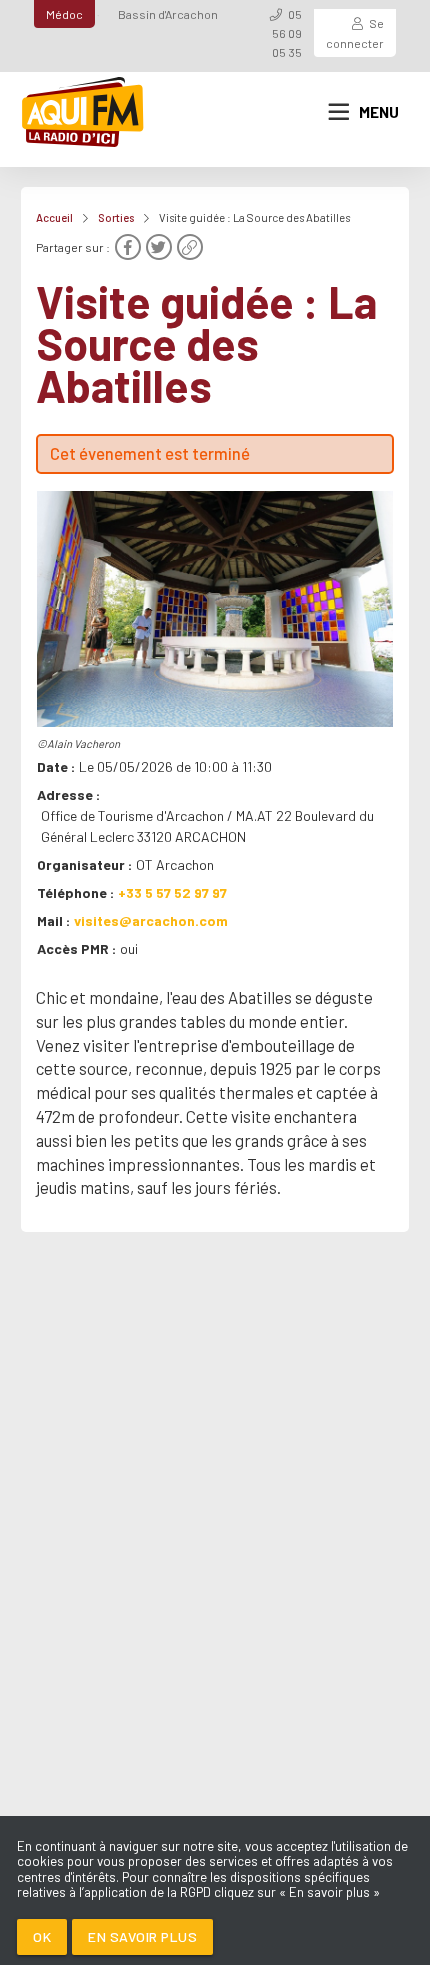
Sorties (116, 217)
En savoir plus (142, 1936)
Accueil (54, 217)
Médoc (64, 14)
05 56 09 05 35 (287, 33)
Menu (379, 112)
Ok (42, 1936)
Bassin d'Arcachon (168, 14)
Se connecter (355, 32)
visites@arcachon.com (151, 920)
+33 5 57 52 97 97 (172, 892)
